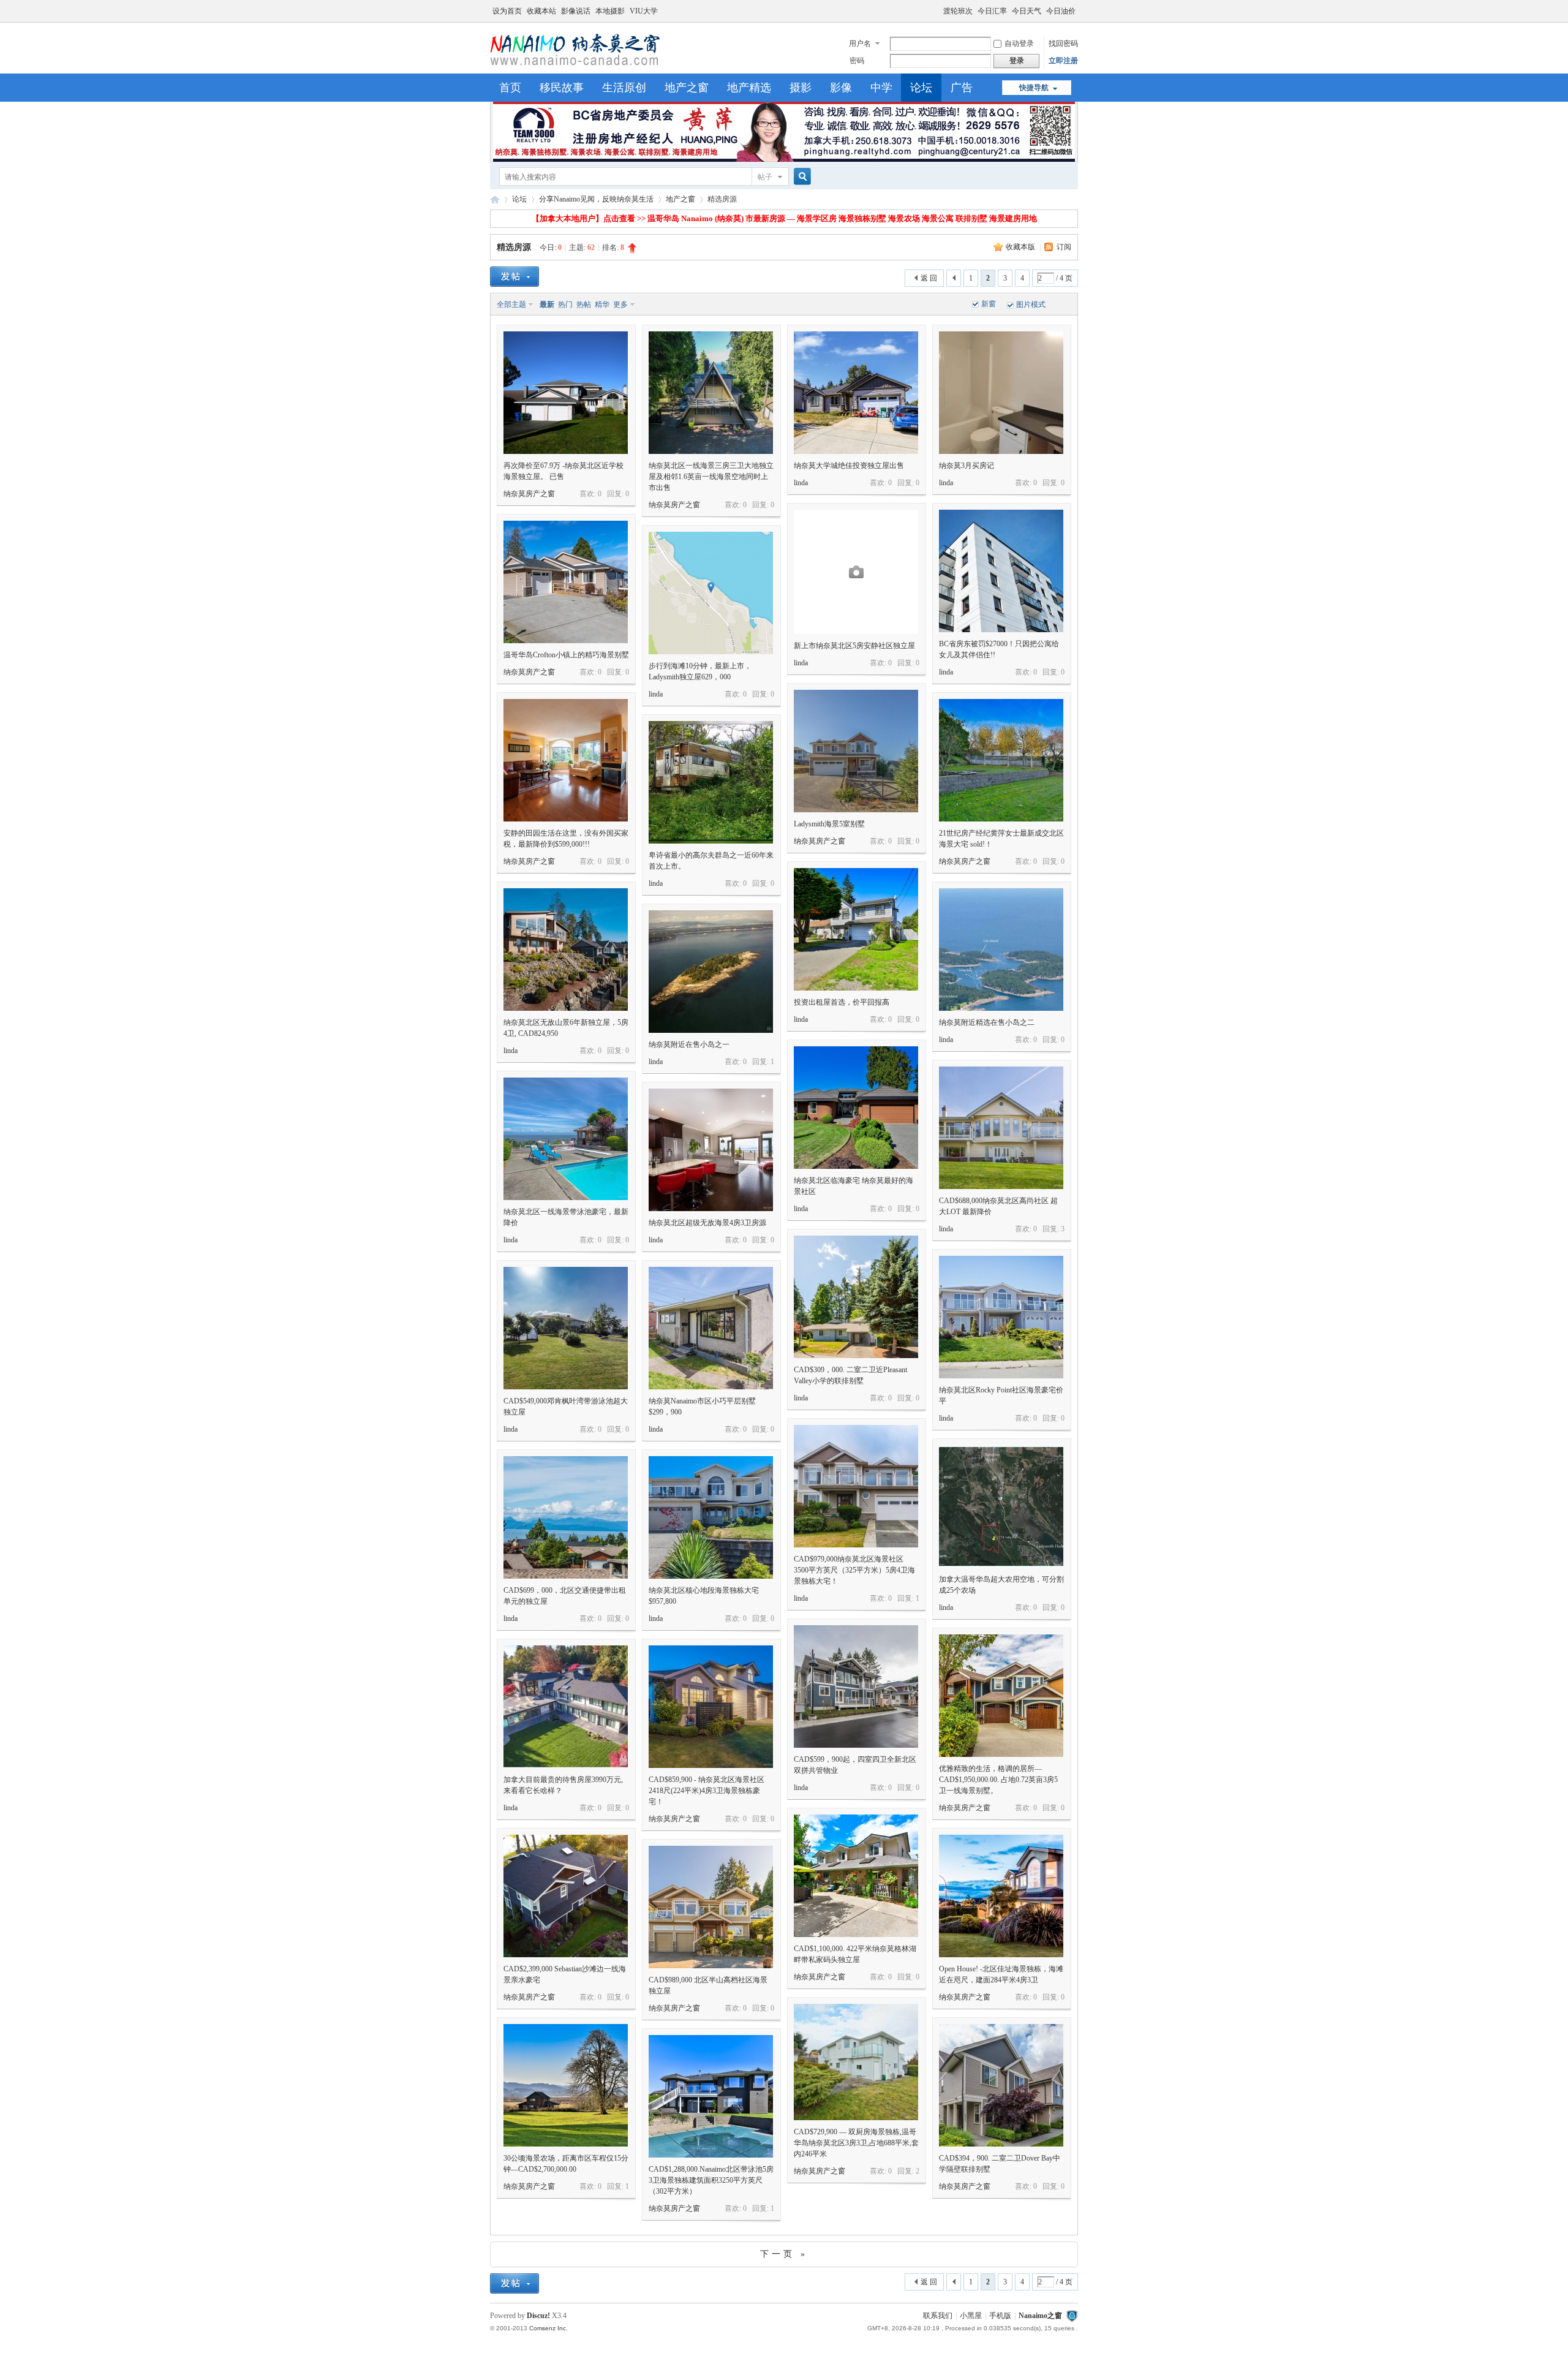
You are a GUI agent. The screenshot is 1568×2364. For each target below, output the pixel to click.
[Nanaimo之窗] (575, 66)
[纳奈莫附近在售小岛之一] (711, 972)
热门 (565, 304)
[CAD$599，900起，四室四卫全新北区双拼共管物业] (856, 1686)
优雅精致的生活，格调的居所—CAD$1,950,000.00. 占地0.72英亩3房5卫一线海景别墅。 (998, 1780)
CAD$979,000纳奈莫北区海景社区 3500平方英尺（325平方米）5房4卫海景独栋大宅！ (854, 1570)
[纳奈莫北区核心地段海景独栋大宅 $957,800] (711, 1517)
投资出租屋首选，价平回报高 (842, 1002)
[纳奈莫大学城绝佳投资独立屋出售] (856, 393)
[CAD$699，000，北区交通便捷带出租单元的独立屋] (566, 1517)
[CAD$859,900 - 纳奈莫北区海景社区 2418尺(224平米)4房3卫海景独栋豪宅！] (711, 1707)
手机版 (1000, 2316)
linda (801, 483)
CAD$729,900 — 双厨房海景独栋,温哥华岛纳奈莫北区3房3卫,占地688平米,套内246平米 (856, 2143)
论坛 (921, 88)
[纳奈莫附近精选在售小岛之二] (1001, 950)
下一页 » (784, 2254)
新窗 (989, 304)
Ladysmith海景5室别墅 (829, 824)
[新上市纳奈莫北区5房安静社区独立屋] (856, 572)
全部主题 (511, 304)
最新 (547, 304)
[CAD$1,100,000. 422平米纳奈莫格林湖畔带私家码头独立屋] (856, 1876)
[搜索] (801, 177)
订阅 (1064, 247)
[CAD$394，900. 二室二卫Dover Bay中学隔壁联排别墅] (1001, 2085)
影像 (841, 88)
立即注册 (1063, 61)
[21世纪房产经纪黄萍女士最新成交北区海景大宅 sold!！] (1001, 760)
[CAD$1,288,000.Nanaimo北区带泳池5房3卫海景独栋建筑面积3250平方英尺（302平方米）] (711, 2096)
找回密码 (1063, 43)
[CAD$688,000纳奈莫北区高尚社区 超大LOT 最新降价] (1001, 1128)
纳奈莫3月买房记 (967, 466)
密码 (857, 61)
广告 (962, 88)
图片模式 (1031, 304)
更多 (620, 304)
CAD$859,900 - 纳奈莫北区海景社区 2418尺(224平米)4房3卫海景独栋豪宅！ (707, 1791)
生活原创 (624, 88)
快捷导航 (1034, 88)
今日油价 (1061, 11)
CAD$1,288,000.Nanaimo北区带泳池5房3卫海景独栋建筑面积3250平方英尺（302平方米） (711, 2180)
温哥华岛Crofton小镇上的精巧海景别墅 (566, 655)
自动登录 (1019, 43)
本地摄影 (610, 11)
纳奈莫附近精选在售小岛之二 (987, 1022)
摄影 (801, 88)
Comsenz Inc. (548, 2328)
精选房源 (514, 247)
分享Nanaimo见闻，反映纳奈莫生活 (596, 199)
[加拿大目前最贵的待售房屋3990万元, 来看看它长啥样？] (566, 1707)
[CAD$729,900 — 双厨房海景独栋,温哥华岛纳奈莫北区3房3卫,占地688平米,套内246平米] (856, 2062)
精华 (602, 304)
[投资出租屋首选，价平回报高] (856, 929)
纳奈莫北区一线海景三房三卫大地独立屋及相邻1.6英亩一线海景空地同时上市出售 (711, 477)
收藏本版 (1021, 247)
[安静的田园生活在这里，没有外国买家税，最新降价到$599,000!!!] (566, 760)
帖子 (765, 177)
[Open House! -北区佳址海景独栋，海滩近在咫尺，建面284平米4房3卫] (1001, 1896)
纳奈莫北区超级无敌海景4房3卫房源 (707, 1223)
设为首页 (507, 11)
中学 (881, 88)
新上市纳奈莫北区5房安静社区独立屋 (854, 646)
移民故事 (562, 88)
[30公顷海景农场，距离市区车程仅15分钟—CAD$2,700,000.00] (566, 2085)
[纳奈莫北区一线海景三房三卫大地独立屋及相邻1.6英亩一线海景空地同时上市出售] (711, 393)
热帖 (584, 304)
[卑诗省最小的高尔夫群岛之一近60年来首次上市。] (711, 782)
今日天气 (1027, 11)
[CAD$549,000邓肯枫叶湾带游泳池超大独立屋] (566, 1328)
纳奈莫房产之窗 (529, 494)
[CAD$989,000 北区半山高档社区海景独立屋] (711, 1907)
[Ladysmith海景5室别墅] (856, 751)
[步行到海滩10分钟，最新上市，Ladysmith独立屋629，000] (711, 593)
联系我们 (938, 2316)
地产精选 (749, 88)
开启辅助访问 (938, 9)
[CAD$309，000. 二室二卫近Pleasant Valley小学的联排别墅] (856, 1297)
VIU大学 (644, 11)
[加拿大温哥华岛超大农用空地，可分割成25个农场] (1001, 1506)
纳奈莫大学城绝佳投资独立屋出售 (849, 466)
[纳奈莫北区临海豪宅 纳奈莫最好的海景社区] (856, 1108)
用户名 (860, 43)
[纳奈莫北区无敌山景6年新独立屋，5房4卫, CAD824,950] (566, 950)
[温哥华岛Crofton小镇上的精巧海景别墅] (566, 582)
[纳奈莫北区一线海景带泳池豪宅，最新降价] (566, 1139)
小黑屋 (971, 2316)
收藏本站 (541, 11)
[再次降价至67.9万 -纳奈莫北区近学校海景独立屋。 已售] (566, 393)
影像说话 (576, 11)
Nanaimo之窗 (495, 199)
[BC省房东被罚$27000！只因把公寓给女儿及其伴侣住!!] (1001, 571)
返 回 (929, 278)
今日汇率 (992, 11)
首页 (510, 88)
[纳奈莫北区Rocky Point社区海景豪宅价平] (1001, 1317)
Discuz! (538, 2316)
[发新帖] (514, 277)
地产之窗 (687, 88)
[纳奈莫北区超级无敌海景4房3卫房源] (711, 1150)
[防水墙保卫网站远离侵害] (1072, 2316)
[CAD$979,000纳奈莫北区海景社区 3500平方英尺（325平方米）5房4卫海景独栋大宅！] (856, 1486)
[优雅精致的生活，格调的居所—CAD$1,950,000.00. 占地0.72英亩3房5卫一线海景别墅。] (1001, 1696)
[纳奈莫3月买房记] (1001, 393)
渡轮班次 (958, 11)
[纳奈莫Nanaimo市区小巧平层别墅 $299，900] (711, 1328)
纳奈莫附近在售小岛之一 (689, 1044)
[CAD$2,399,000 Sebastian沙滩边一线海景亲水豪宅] (566, 1896)
